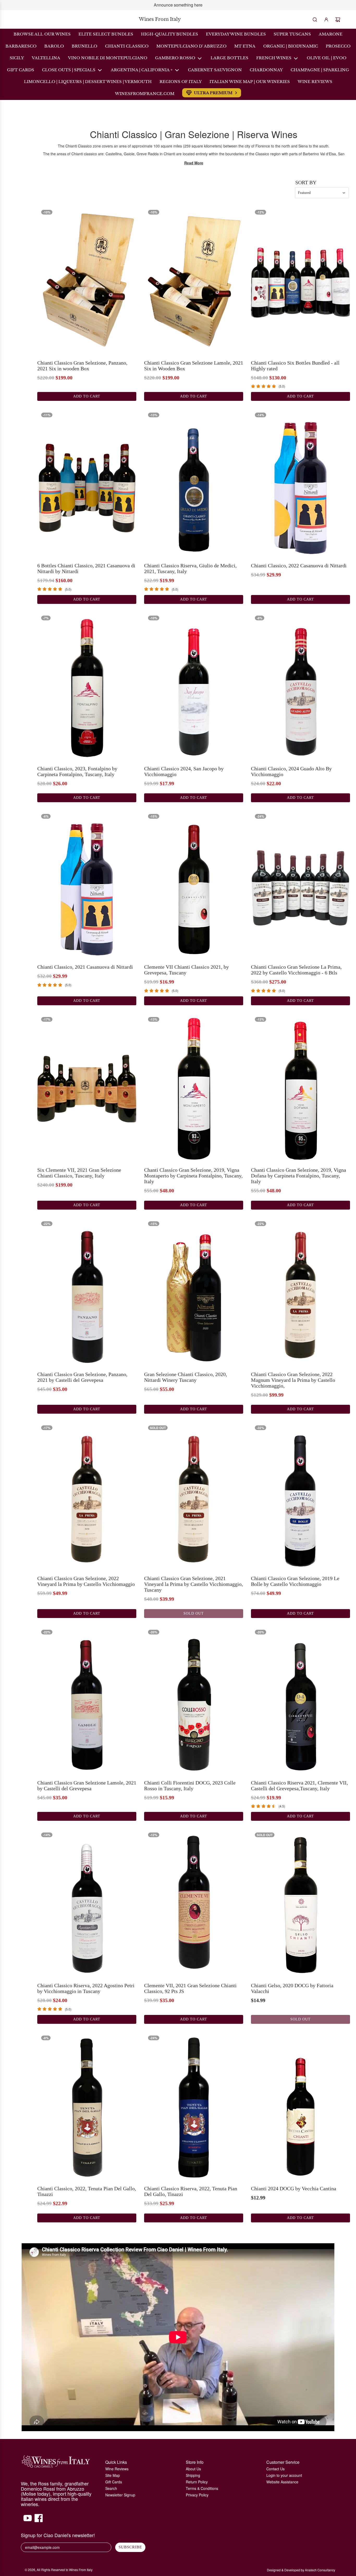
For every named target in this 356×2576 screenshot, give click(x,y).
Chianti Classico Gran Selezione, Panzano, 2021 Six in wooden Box (82, 366)
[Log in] (326, 20)
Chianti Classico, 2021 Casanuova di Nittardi (85, 967)
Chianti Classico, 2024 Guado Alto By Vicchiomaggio (291, 771)
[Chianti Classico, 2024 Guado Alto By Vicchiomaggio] (300, 686)
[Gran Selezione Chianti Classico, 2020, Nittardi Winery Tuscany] (194, 1292)
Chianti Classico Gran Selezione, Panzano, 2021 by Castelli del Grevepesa (82, 1377)
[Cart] (338, 20)
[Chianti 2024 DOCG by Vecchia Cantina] (300, 2106)
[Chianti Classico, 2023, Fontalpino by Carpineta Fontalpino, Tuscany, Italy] (87, 686)
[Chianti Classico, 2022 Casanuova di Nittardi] (300, 483)
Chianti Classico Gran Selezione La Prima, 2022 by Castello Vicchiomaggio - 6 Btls (296, 970)
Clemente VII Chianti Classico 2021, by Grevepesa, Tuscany (186, 970)
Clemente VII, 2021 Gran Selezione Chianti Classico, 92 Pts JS (190, 1988)
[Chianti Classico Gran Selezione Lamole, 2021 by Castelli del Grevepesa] (87, 1700)
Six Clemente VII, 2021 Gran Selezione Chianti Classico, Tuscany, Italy (79, 1173)
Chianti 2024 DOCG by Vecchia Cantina (294, 2188)
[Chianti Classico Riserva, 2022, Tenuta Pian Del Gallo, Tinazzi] (194, 2106)
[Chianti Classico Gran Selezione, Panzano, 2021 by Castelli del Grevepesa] (87, 1292)
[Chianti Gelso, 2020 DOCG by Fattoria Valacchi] (300, 1903)
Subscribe (130, 2547)
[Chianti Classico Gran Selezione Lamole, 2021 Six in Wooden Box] (194, 280)
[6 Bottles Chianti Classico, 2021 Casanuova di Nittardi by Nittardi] (87, 483)
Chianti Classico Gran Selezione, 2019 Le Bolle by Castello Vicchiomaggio (295, 1581)
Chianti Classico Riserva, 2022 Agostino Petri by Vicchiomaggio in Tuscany (86, 1988)
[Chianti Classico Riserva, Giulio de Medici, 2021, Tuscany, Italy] (194, 483)
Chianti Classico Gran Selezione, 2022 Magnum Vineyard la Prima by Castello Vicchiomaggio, (293, 1380)
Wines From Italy (160, 19)
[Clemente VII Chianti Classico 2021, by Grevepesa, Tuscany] (194, 884)
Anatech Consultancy (320, 2570)
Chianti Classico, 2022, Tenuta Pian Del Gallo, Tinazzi (87, 2191)
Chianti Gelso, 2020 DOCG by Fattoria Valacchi (292, 1988)
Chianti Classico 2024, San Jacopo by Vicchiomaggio (184, 771)
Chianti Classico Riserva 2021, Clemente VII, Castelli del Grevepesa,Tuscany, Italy (299, 1786)
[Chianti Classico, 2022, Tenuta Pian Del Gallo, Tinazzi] (87, 2106)
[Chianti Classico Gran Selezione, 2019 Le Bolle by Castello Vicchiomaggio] (300, 1496)
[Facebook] (39, 2521)
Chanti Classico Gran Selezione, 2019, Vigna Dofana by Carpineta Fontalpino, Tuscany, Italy (299, 1176)
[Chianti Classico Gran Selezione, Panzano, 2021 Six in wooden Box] (87, 280)
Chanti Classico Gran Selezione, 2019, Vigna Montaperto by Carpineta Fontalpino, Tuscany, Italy (193, 1176)
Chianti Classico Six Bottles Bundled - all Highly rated (295, 366)
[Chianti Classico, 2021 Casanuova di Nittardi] (87, 884)
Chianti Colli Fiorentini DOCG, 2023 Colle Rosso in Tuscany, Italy (190, 1786)
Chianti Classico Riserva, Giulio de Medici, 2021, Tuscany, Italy (190, 568)
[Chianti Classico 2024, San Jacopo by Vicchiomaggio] (194, 686)
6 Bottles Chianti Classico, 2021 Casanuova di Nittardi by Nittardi (86, 568)
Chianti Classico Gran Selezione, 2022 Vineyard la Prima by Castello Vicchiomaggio (86, 1581)
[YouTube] (28, 2521)
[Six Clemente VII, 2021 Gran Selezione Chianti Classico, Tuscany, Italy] (87, 1087)
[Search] (315, 20)
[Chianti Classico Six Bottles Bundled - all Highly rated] (300, 280)
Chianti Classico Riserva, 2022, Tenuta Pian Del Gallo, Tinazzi (191, 2191)
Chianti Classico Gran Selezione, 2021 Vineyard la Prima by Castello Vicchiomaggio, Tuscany (194, 1584)
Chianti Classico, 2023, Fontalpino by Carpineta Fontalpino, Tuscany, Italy (77, 771)
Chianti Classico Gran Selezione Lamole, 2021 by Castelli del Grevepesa (87, 1786)
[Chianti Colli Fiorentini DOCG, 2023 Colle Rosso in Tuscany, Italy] (194, 1700)
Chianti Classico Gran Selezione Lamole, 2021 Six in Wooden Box (194, 366)
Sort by (306, 182)
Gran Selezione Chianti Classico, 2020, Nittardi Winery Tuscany (186, 1377)
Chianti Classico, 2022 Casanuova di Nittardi (299, 566)
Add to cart (87, 396)
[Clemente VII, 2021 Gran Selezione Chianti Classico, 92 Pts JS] (194, 1903)
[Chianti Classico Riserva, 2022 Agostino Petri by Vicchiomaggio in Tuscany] (87, 1903)
